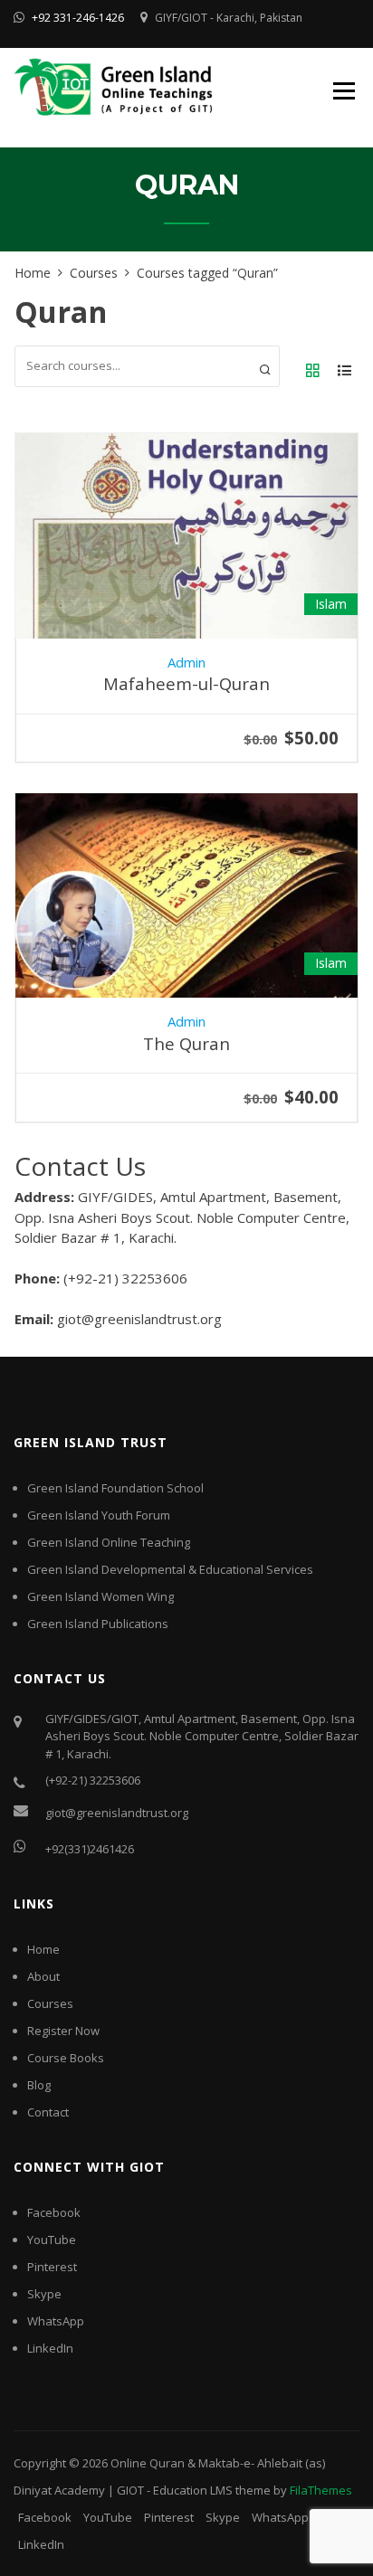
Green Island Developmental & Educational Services (170, 1569)
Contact (48, 2112)
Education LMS (193, 2490)
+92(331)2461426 (90, 1849)
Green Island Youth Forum (99, 1515)
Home (43, 1949)
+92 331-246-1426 (78, 18)
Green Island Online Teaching (109, 1542)
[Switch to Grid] (312, 371)
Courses (50, 2003)
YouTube (52, 2240)
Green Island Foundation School (115, 1488)
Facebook (54, 2212)
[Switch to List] (344, 371)
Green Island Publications (98, 1624)
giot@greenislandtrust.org (117, 1813)
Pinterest (52, 2267)
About (43, 1976)
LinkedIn (50, 2348)
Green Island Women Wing (100, 1596)
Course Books (66, 2058)
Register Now (63, 2031)
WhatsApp (56, 2321)
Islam (331, 604)
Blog (39, 2085)
